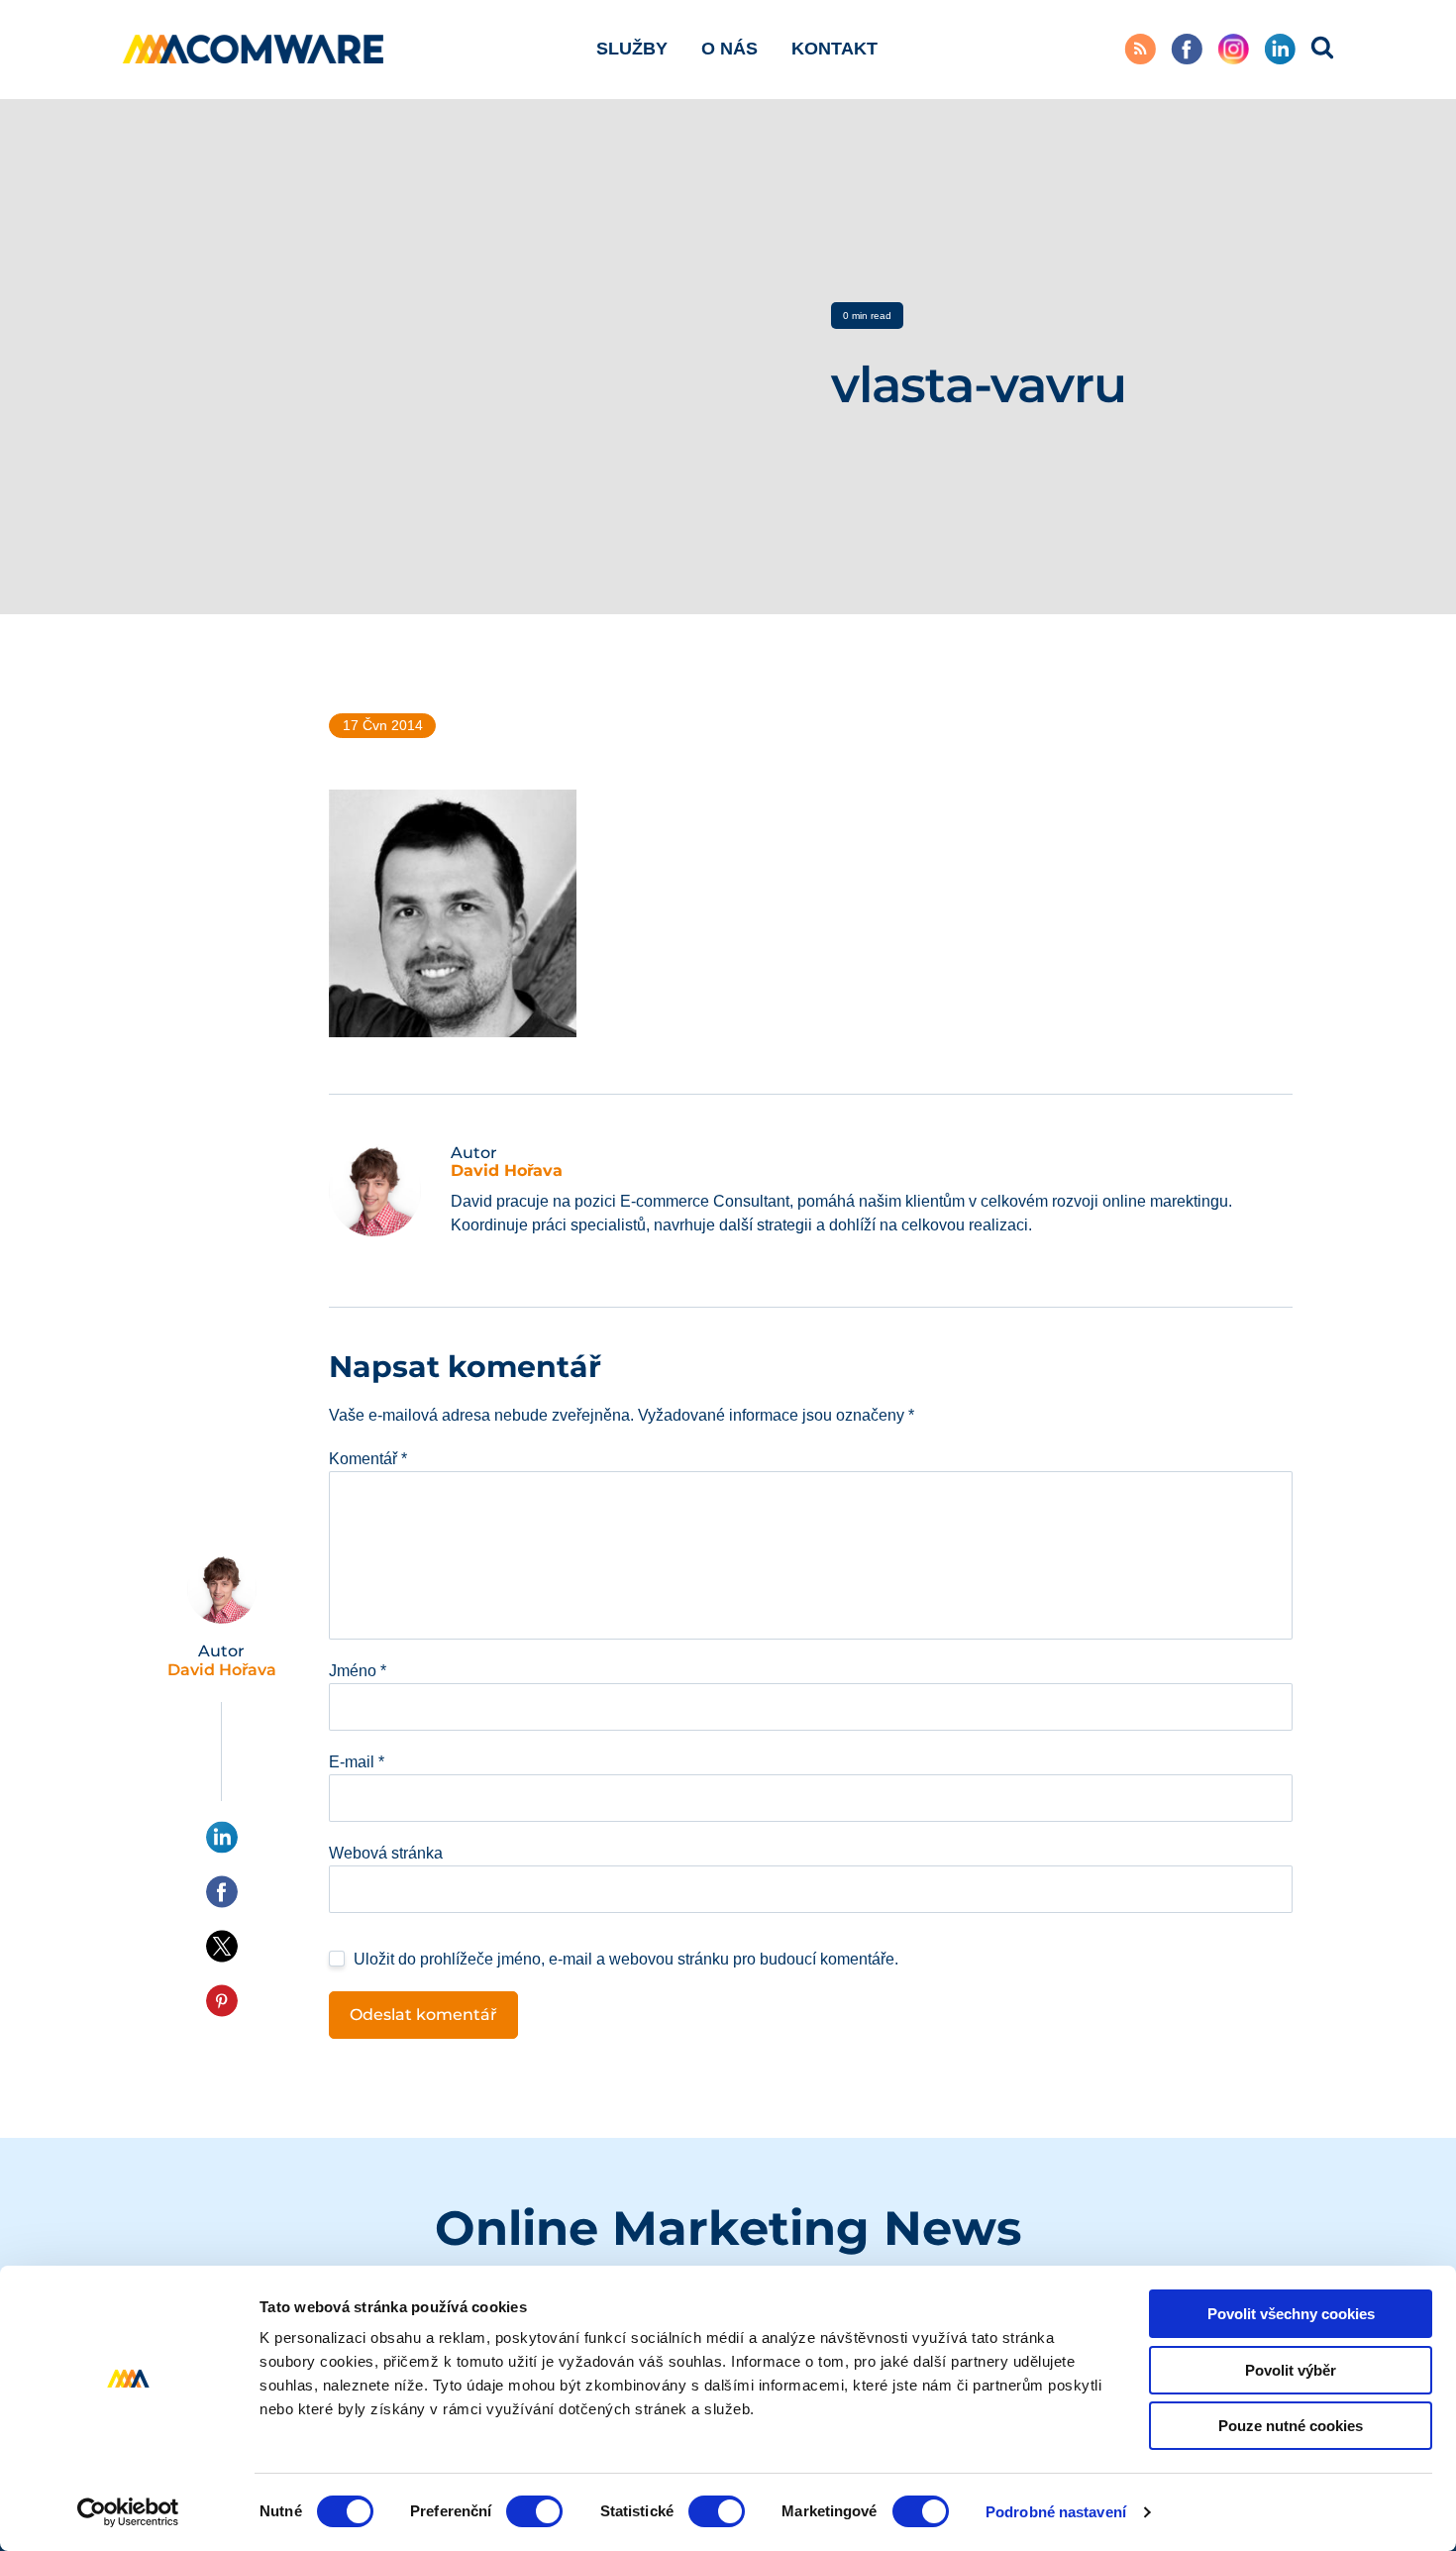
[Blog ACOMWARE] (254, 49)
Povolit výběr (1291, 2370)
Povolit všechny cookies (1291, 2314)
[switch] (534, 2511)
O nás (729, 49)
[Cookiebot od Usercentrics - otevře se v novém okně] (128, 2512)
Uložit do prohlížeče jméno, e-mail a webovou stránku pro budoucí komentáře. (626, 1959)
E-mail (357, 1762)
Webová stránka (386, 1853)
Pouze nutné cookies (1291, 2426)
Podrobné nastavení (1056, 2512)
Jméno (358, 1671)
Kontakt (834, 49)
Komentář (368, 1459)
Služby (632, 49)
